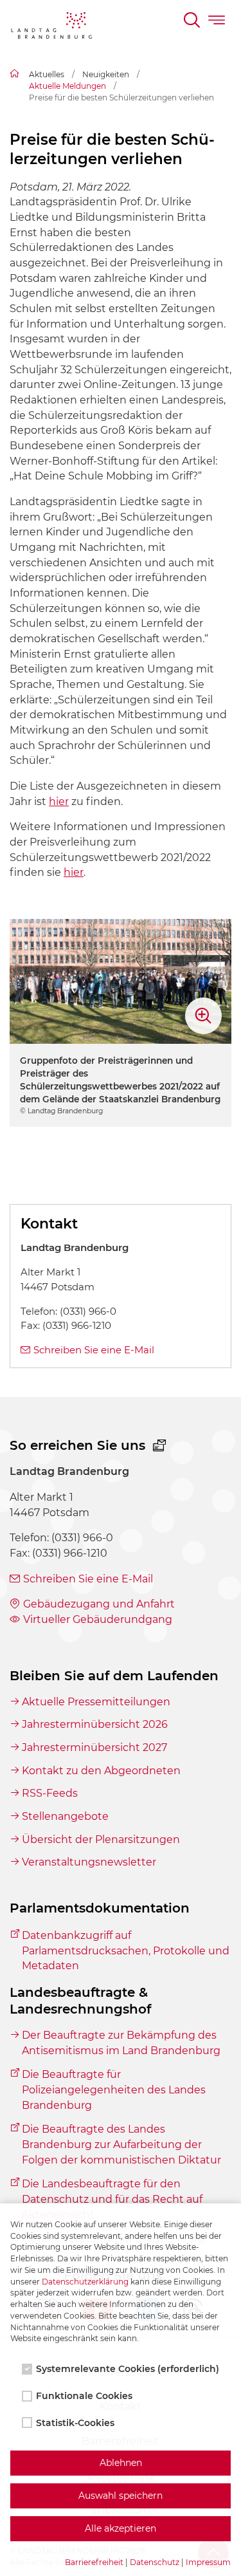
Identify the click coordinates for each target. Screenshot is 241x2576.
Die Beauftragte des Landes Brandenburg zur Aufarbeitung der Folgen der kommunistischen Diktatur (121, 2144)
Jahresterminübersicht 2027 (94, 1747)
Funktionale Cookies (84, 2396)
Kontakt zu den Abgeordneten (101, 1771)
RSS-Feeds (50, 1793)
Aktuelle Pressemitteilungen (96, 1702)
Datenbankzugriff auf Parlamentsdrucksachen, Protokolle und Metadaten (126, 1951)
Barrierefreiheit (94, 2562)
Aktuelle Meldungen (67, 86)
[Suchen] (193, 22)
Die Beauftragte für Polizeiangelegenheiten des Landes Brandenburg (114, 2090)
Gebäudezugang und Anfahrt (99, 1604)
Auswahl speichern (121, 2496)
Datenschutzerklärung (85, 2282)
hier (59, 802)
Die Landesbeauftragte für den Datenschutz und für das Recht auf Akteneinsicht (112, 2199)
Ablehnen (121, 2463)
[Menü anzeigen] (218, 22)
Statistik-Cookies (75, 2423)
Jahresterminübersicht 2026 (95, 1724)
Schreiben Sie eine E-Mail (94, 1350)
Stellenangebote (65, 1816)
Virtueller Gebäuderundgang (98, 1619)
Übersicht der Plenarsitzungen (101, 1839)
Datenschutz (155, 2562)
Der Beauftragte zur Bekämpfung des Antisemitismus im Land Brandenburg (121, 2043)
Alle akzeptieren (121, 2528)
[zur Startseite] (51, 28)
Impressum (208, 2562)
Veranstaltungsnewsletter (89, 1862)
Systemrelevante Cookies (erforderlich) (128, 2369)
